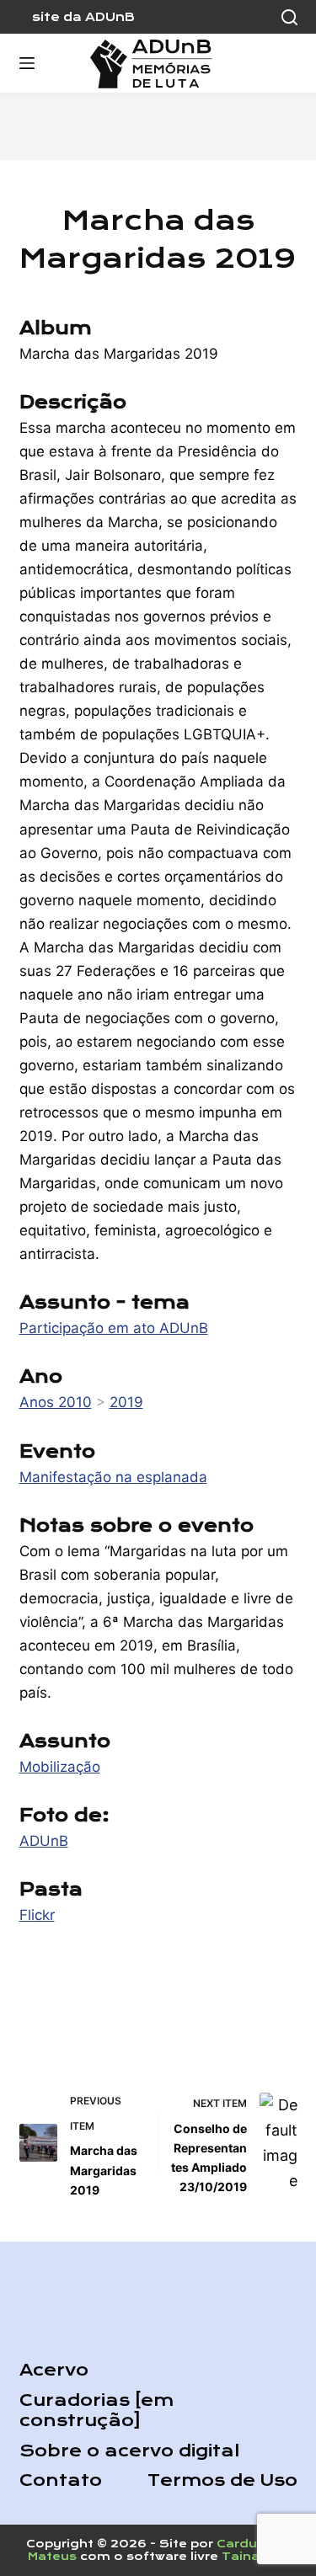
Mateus (52, 2556)
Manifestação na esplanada (113, 1477)
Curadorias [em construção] (96, 2410)
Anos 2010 (56, 1402)
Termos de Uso (222, 2480)
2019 (126, 1402)
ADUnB (44, 1841)
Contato (61, 2480)
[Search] (289, 17)
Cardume (248, 2544)
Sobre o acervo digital (129, 2451)
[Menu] (27, 63)
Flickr (37, 1915)
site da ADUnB (83, 17)
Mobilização (60, 1767)
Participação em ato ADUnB (114, 1328)
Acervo (54, 2370)
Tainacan (253, 2556)
